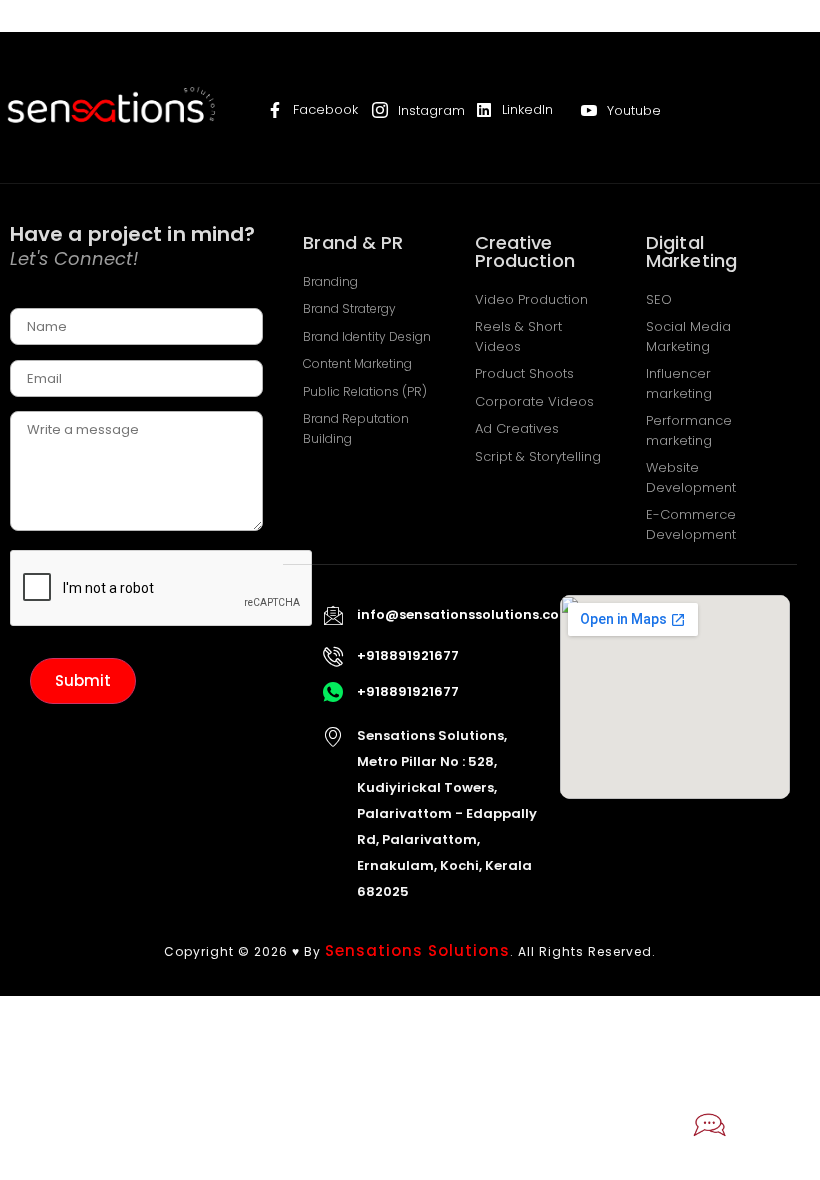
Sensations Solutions (417, 950)
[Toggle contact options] (710, 1125)
